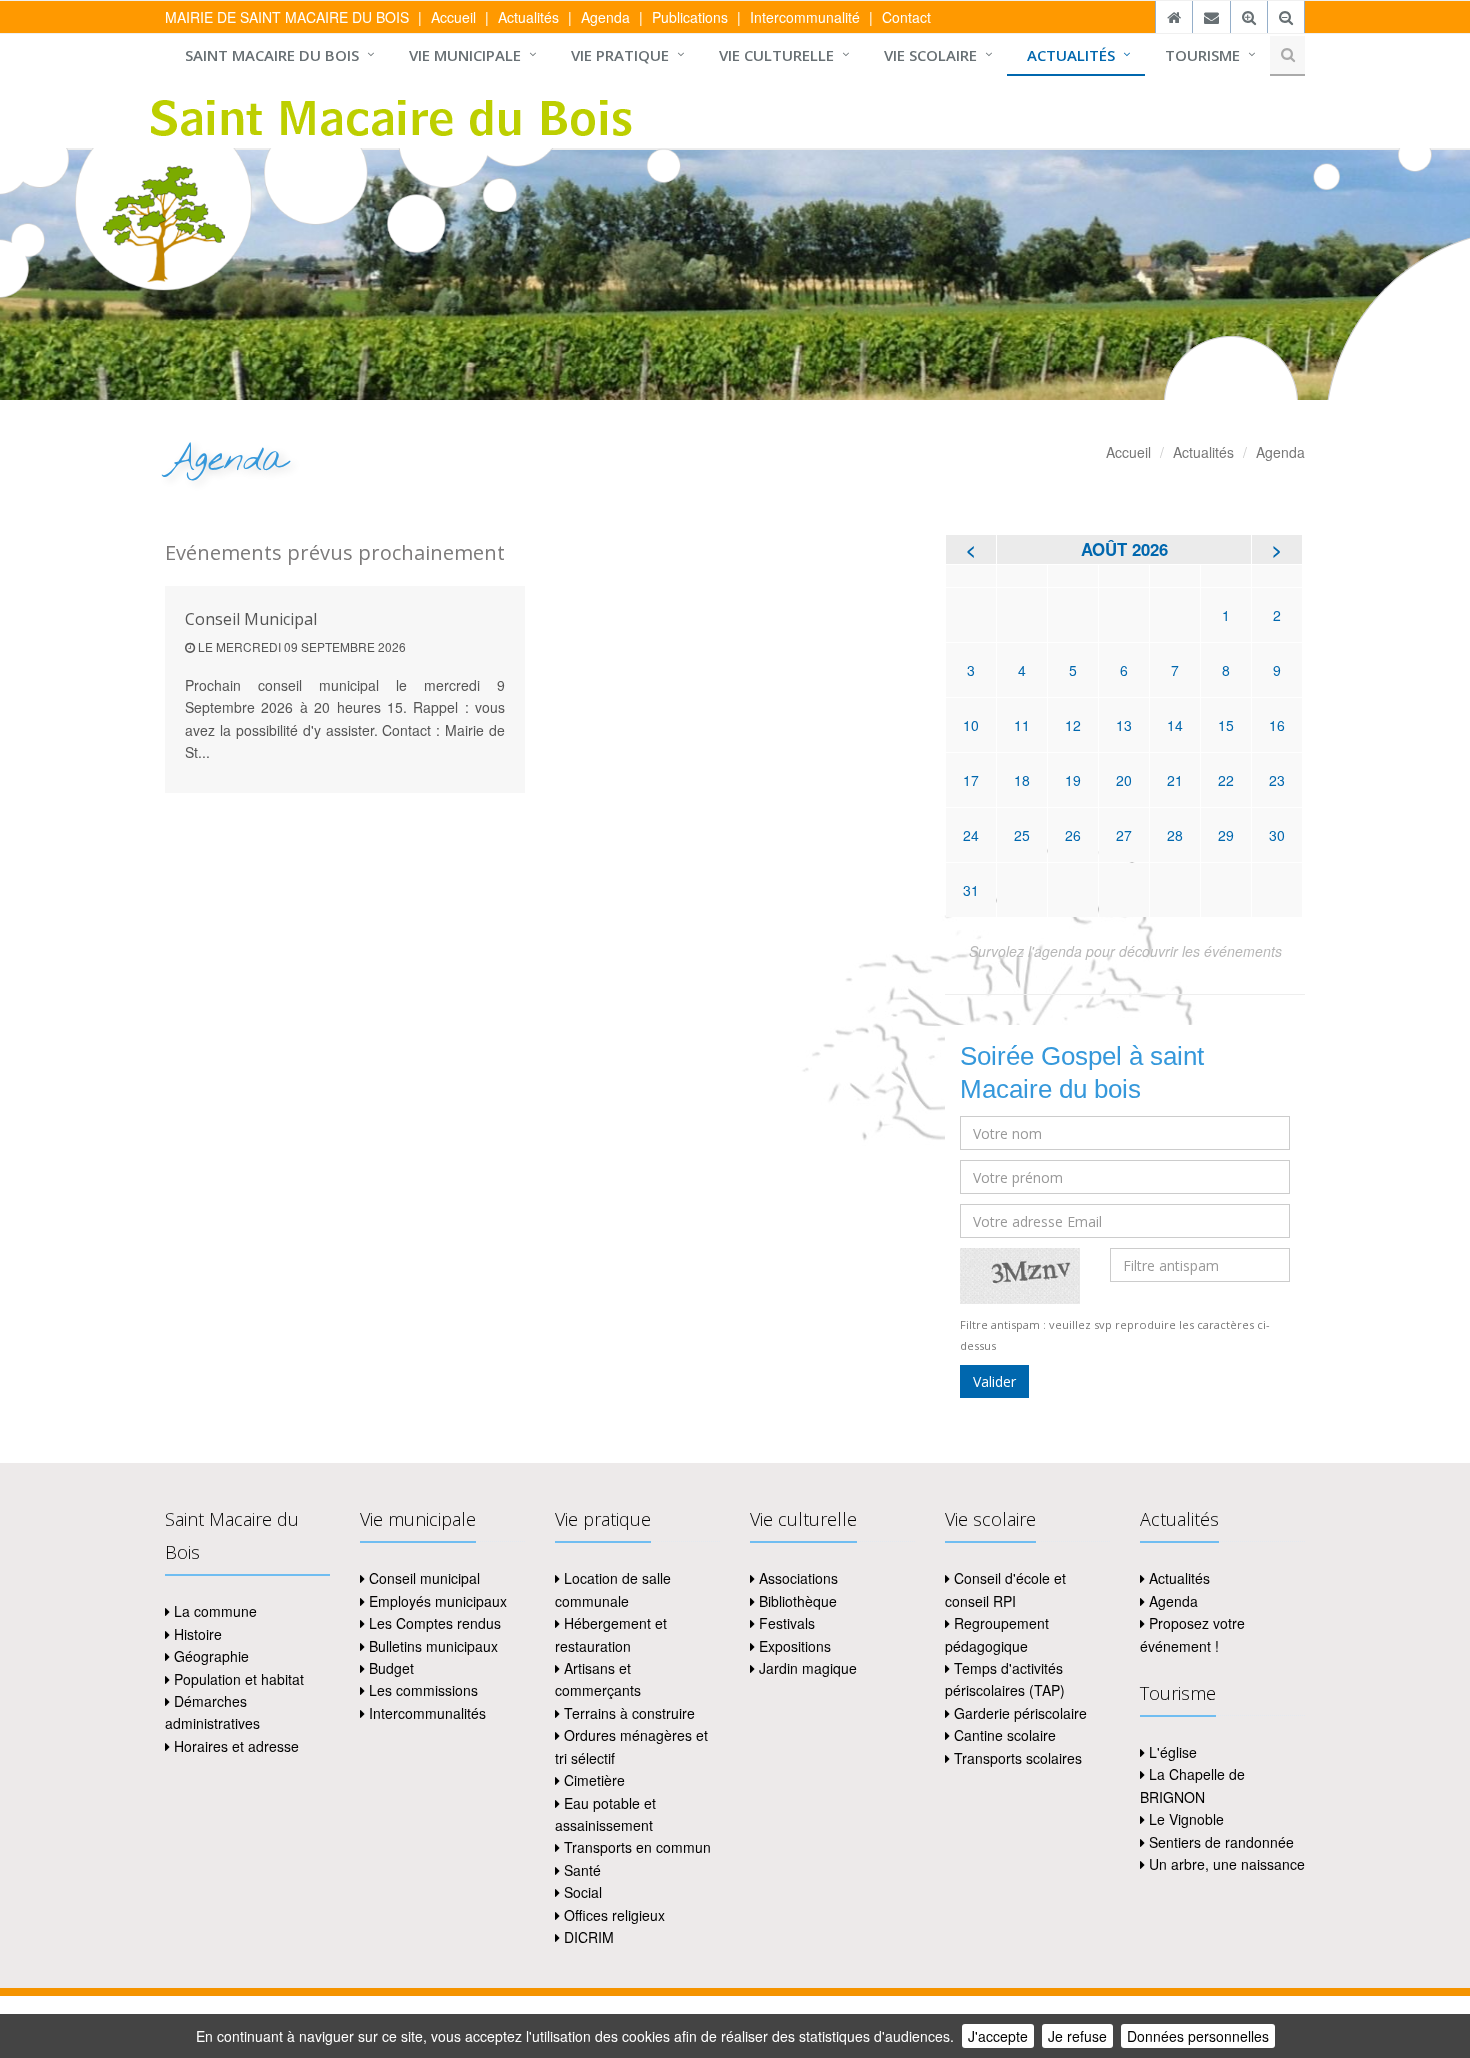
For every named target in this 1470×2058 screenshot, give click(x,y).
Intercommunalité (805, 17)
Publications (690, 17)
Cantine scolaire (1003, 1735)
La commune (213, 1611)
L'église (1171, 1752)
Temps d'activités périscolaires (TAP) (1005, 1679)
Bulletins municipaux (431, 1646)
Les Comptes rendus (433, 1623)
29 (1226, 835)
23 (1277, 780)
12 (1073, 725)
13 (1124, 725)
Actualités (528, 17)
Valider (994, 1381)
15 (1226, 725)
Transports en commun (635, 1847)
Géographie (209, 1656)
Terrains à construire (627, 1713)
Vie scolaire (930, 55)
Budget (389, 1668)
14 (1175, 725)
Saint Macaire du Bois (272, 55)
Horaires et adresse (234, 1746)
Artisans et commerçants (598, 1679)
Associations (796, 1578)
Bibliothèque (796, 1601)
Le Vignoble (1184, 1819)
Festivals (785, 1623)
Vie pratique (620, 55)
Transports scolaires (1016, 1758)
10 (971, 725)
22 (1226, 780)
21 (1175, 780)
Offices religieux (612, 1915)
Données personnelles (1198, 2036)
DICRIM (587, 1937)
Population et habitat (237, 1679)
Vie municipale (465, 55)
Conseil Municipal (251, 619)
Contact (906, 17)
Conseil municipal (422, 1578)
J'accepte (998, 2036)
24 (971, 835)
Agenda (605, 17)
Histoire (196, 1634)
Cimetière (592, 1780)
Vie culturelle (776, 55)
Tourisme (1202, 55)
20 (1124, 780)
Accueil (453, 17)
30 (1277, 835)
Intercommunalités (425, 1713)
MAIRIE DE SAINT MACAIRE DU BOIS (287, 17)
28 (1175, 835)
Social (581, 1892)
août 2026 (1124, 549)
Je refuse (1077, 2036)
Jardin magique (806, 1668)
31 (971, 890)
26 (1073, 835)
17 (971, 780)
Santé (580, 1870)
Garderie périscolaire (1018, 1713)
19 (1073, 780)
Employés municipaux (436, 1601)
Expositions (793, 1646)
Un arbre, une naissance (1225, 1864)
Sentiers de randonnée (1219, 1842)
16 (1277, 725)
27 (1124, 835)
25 (1022, 835)
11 (1022, 725)
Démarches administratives (212, 1712)
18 (1022, 780)
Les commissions (421, 1690)
